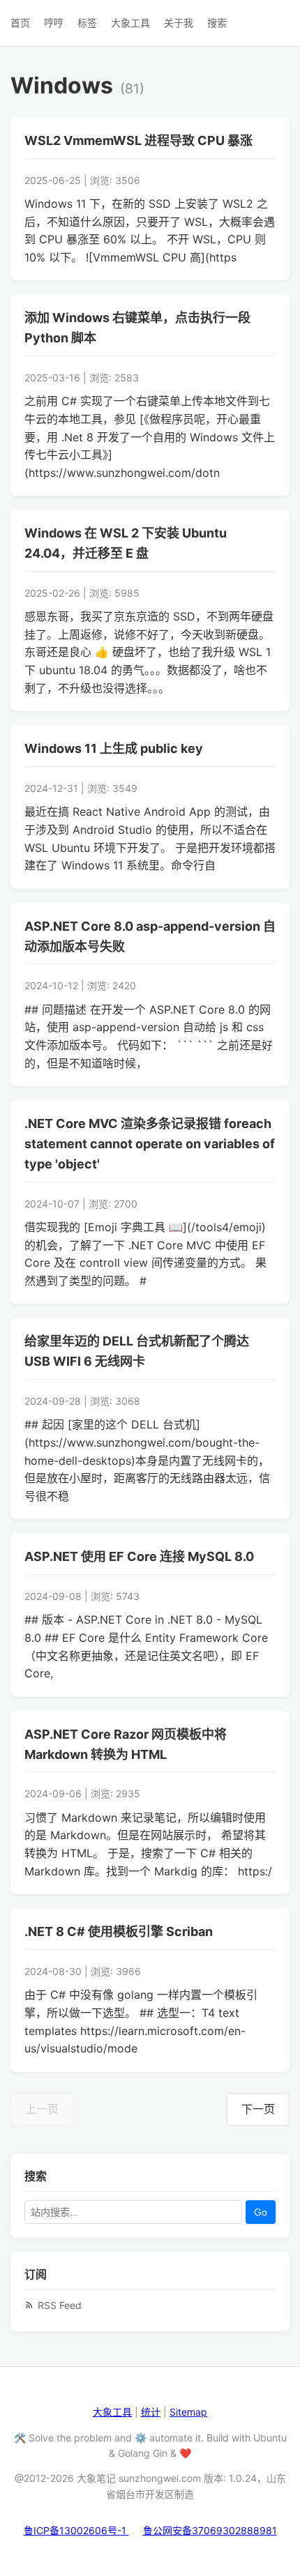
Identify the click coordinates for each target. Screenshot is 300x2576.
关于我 (179, 23)
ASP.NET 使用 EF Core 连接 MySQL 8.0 (139, 1556)
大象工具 (130, 23)
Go (261, 2212)
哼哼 (54, 23)
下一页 (258, 2109)
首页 (20, 23)
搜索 (217, 23)
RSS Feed (60, 2305)
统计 (151, 2412)
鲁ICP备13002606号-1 (76, 2530)
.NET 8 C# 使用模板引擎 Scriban (119, 1931)
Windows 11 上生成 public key (114, 748)
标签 (87, 23)
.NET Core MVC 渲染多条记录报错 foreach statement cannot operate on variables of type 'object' (150, 1144)
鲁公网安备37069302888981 (210, 2530)
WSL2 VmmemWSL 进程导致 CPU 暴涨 (138, 140)
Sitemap (188, 2412)
